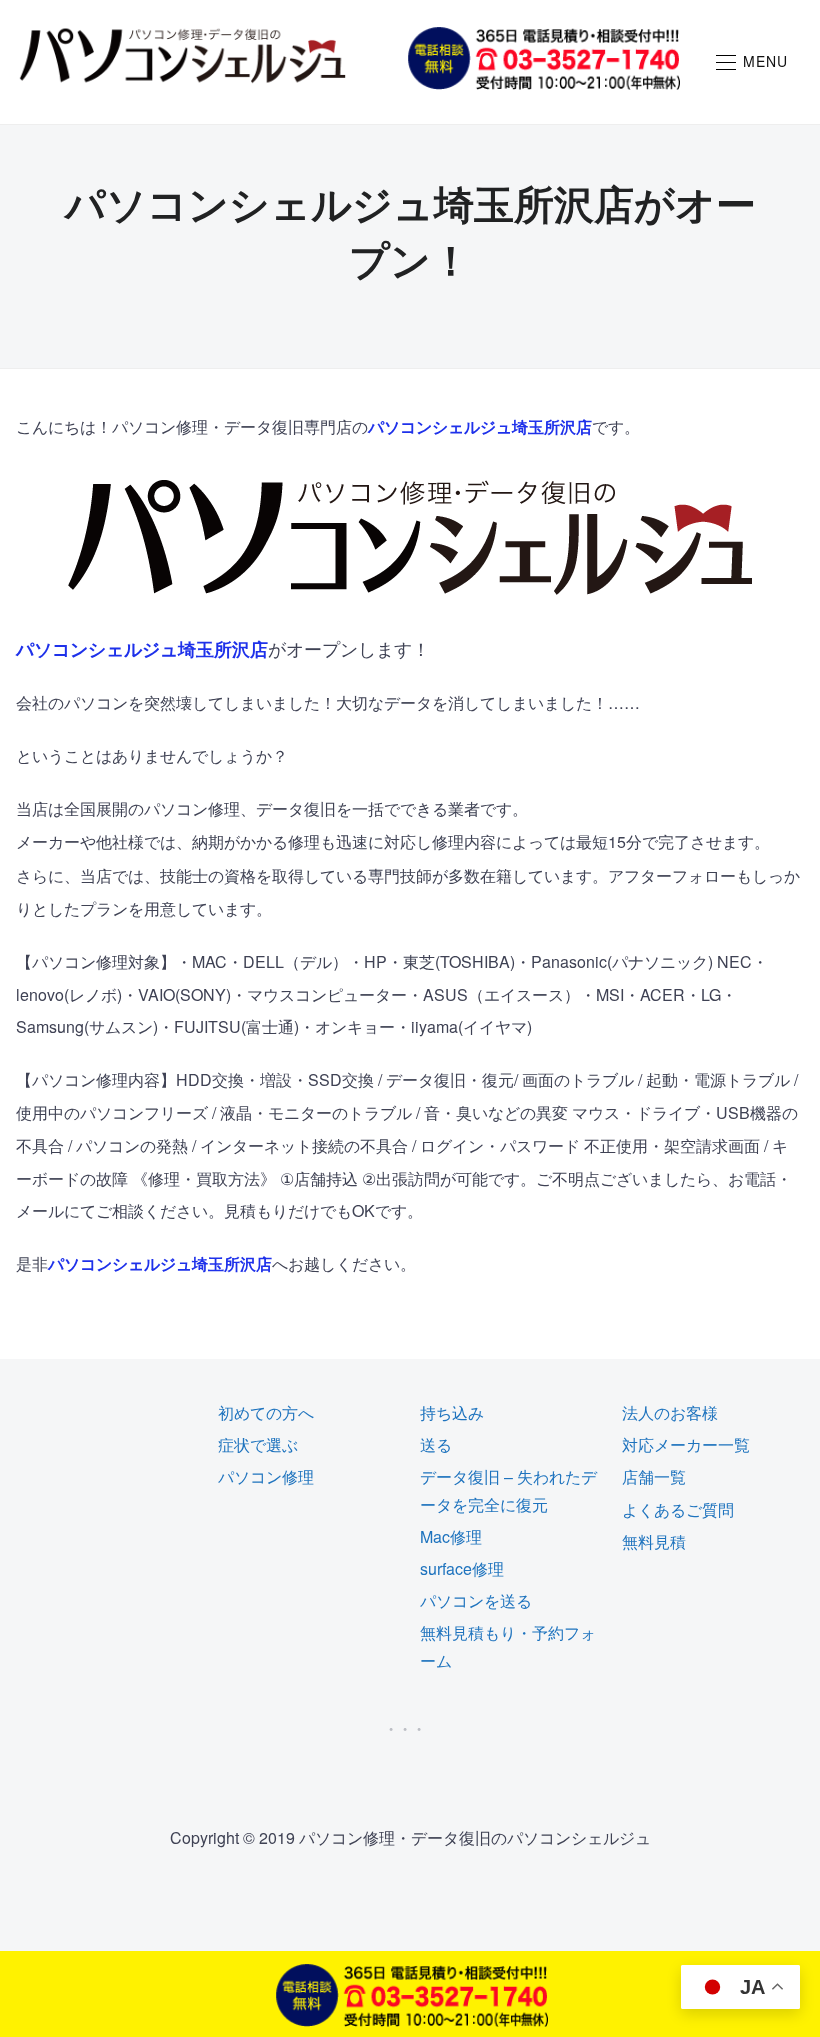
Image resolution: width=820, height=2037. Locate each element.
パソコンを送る (476, 1600)
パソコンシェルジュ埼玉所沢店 (480, 426)
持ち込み (452, 1412)
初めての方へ (266, 1412)
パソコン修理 (266, 1476)
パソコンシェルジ (88, 649)
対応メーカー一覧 (686, 1444)
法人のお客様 (670, 1412)
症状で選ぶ (258, 1444)
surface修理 (462, 1568)
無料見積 (654, 1541)
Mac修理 (451, 1536)
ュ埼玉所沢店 (214, 649)
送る (436, 1444)
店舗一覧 (654, 1476)
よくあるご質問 (678, 1509)
